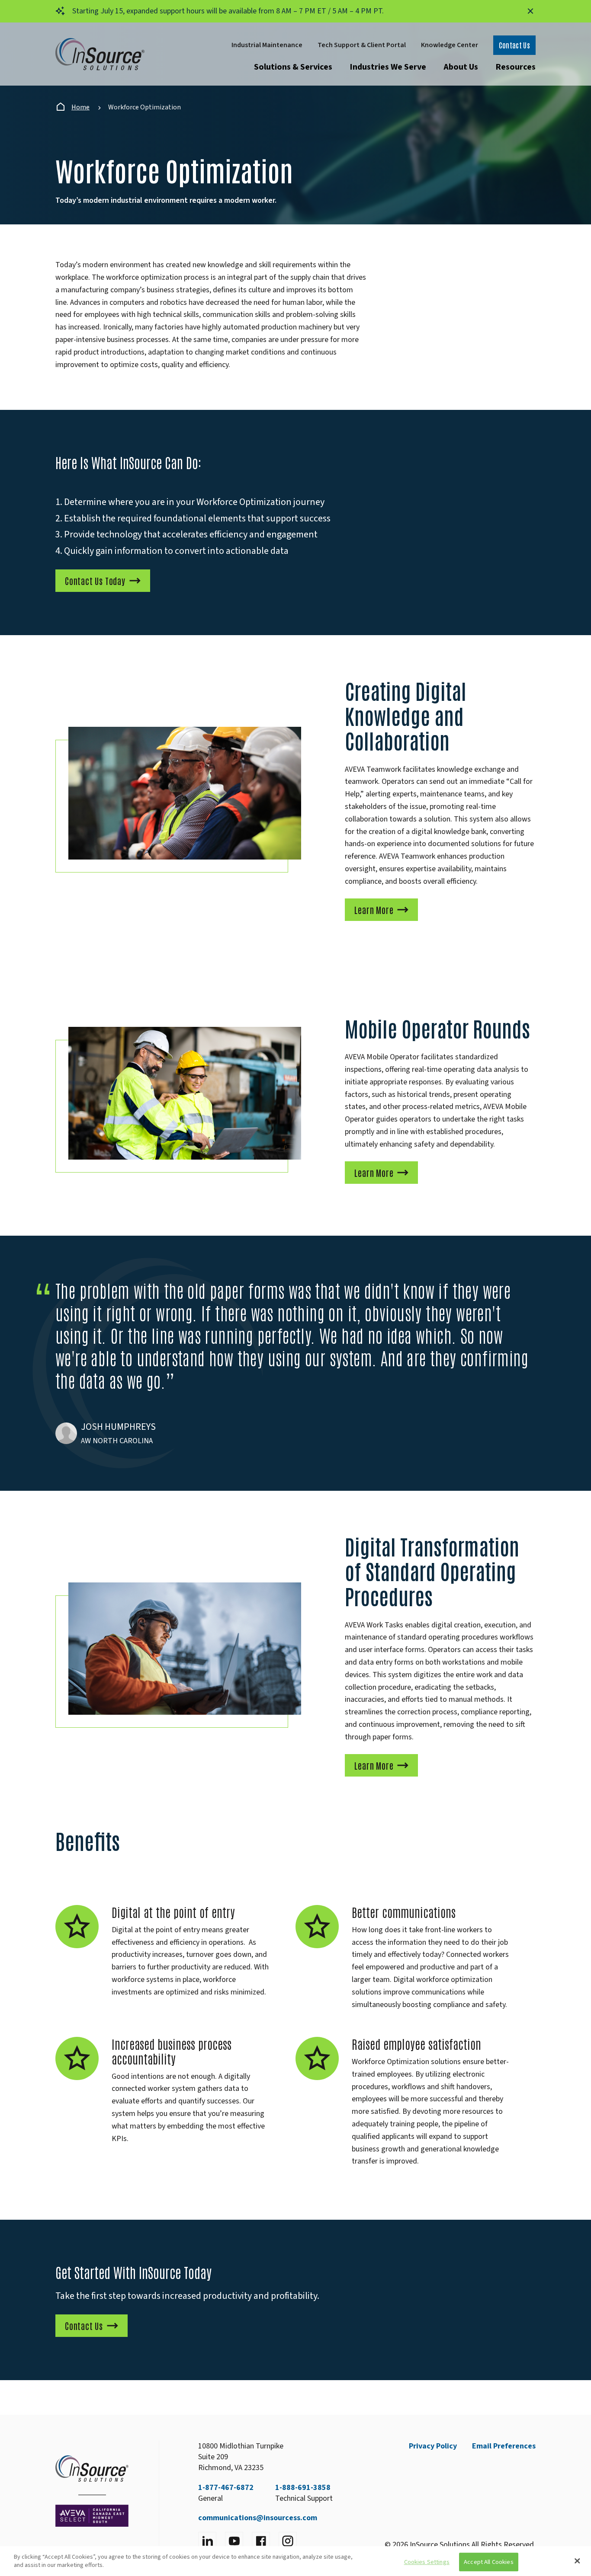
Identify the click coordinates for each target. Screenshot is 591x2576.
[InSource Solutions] (100, 54)
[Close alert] (530, 11)
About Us (461, 67)
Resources (516, 67)
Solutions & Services (293, 67)
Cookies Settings (427, 2562)
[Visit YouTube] (234, 2541)
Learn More (374, 910)
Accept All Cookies (489, 2562)
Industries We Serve (388, 67)
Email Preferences (504, 2446)
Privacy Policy (433, 2446)
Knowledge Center (450, 45)
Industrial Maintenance (267, 45)
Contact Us (514, 45)
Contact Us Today (95, 581)
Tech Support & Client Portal (362, 45)
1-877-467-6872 (226, 2488)
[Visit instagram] (288, 2541)
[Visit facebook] (261, 2541)
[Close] (577, 2561)
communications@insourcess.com (258, 2518)
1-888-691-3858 (303, 2488)
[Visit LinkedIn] (207, 2541)
